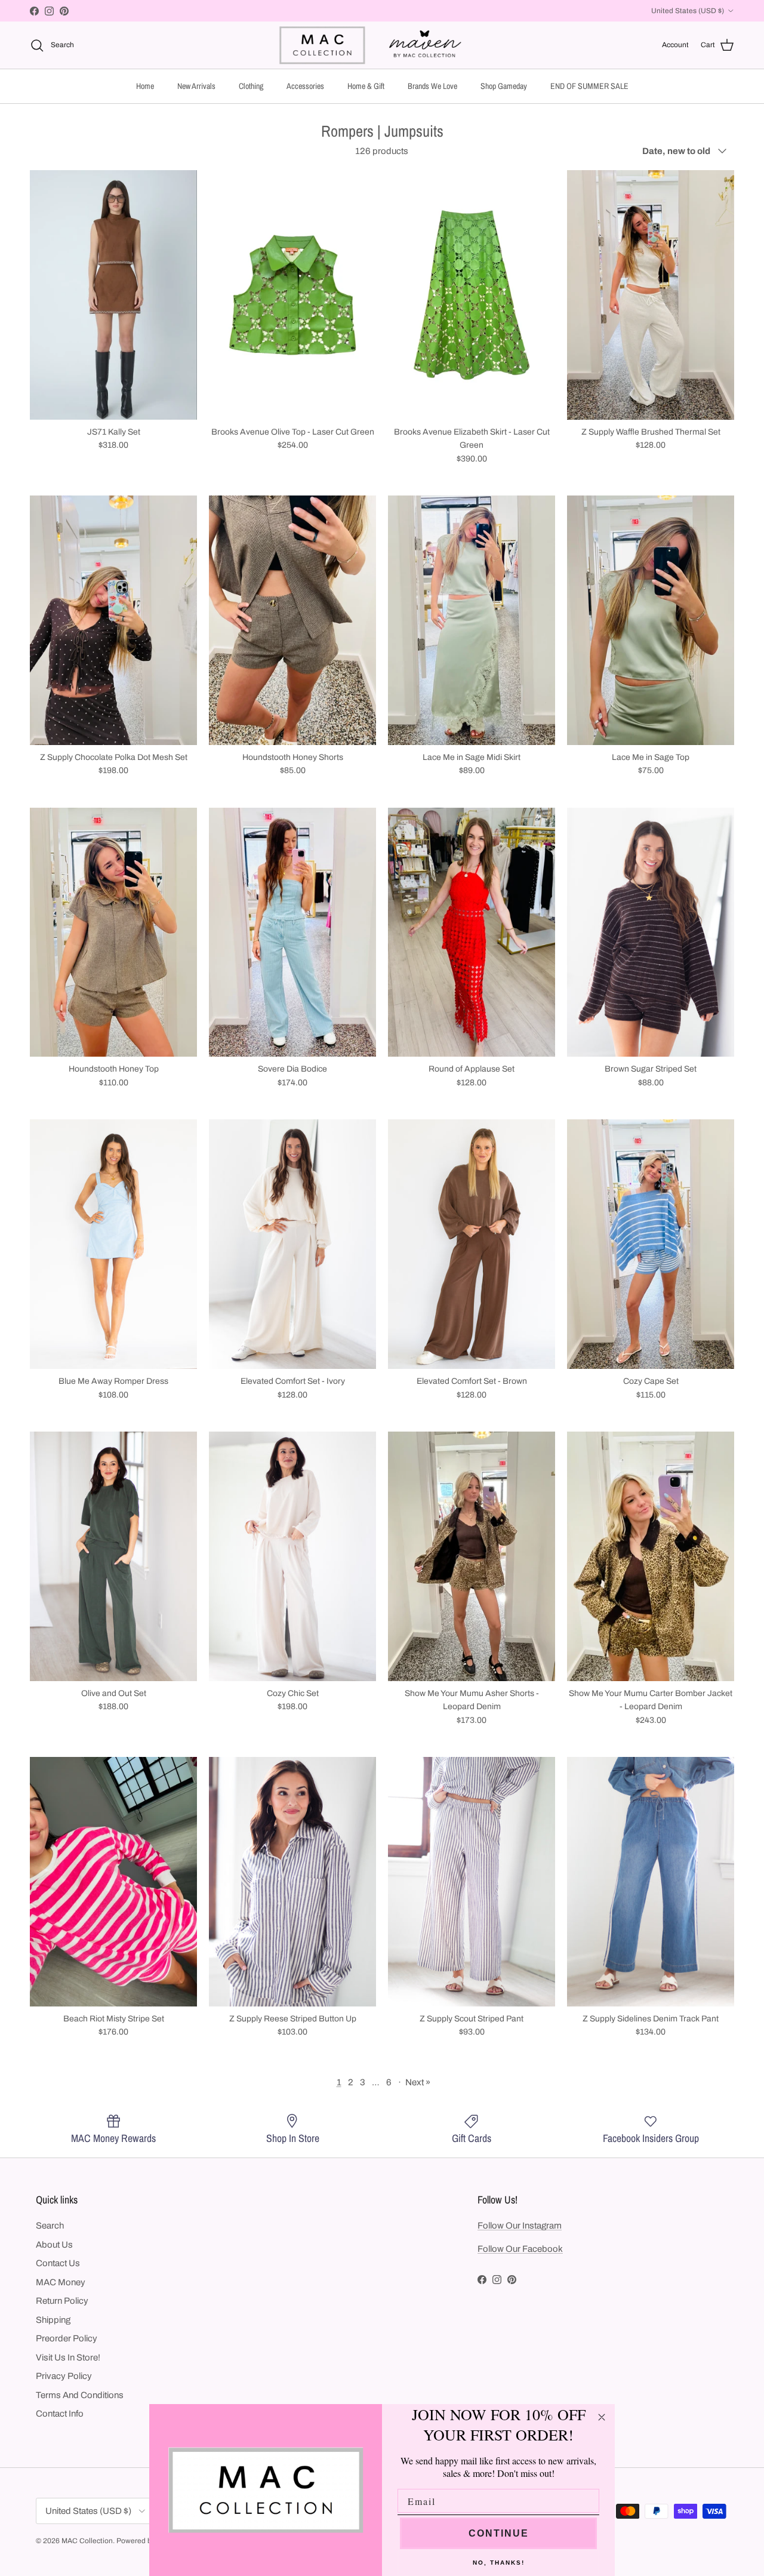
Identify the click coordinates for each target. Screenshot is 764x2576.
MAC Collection (87, 2541)
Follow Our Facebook (520, 2249)
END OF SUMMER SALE (589, 86)
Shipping (53, 2320)
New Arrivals (196, 86)
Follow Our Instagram (520, 2226)
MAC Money (61, 2282)
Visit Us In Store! (68, 2358)
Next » (418, 2082)
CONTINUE (499, 2533)
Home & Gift (366, 86)
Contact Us (58, 2263)
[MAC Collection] (382, 45)
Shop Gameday (504, 86)
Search (50, 2226)
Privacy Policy (64, 2376)
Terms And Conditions (80, 2395)
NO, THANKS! (499, 2563)
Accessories (305, 86)
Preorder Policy (67, 2338)
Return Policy (62, 2301)
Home (145, 86)
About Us (54, 2245)
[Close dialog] (602, 2417)
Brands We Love (432, 86)
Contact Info (60, 2414)
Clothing (251, 86)
